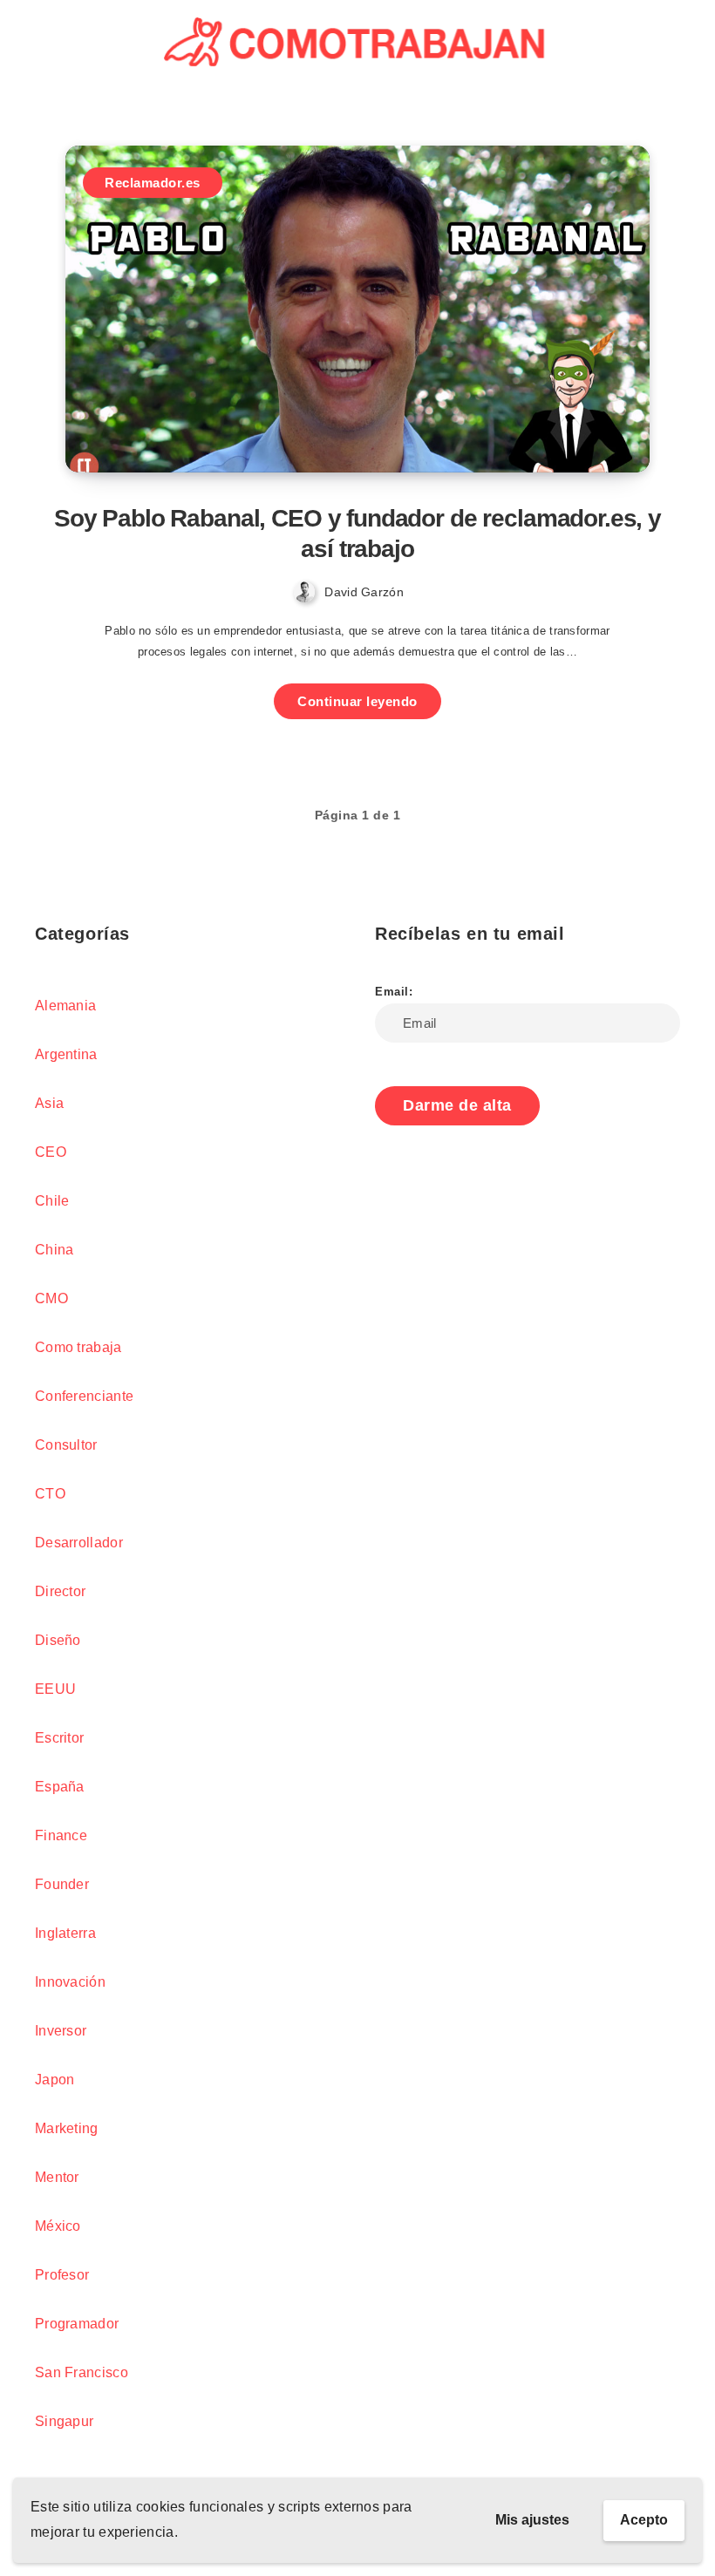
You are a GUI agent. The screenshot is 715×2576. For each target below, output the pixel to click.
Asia (49, 1103)
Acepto (644, 2520)
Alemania (65, 1006)
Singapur (64, 2421)
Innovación (70, 1982)
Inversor (61, 2031)
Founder (62, 1884)
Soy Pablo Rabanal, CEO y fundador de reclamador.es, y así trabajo (357, 534)
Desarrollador (79, 1543)
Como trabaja (78, 1347)
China (54, 1250)
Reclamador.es (153, 183)
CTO (50, 1494)
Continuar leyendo (357, 701)
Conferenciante (84, 1396)
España (60, 1787)
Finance (61, 1835)
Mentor (57, 2177)
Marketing (67, 2128)
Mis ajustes (532, 2520)
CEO (51, 1152)
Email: (394, 992)
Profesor (62, 2275)
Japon (55, 2080)
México (58, 2226)
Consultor (66, 1445)
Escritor (59, 1738)
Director (60, 1591)
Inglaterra (65, 1933)
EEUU (55, 1689)
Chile (52, 1201)
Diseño (58, 1640)
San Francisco (82, 2372)
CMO (51, 1298)
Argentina (66, 1054)
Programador (77, 2324)
